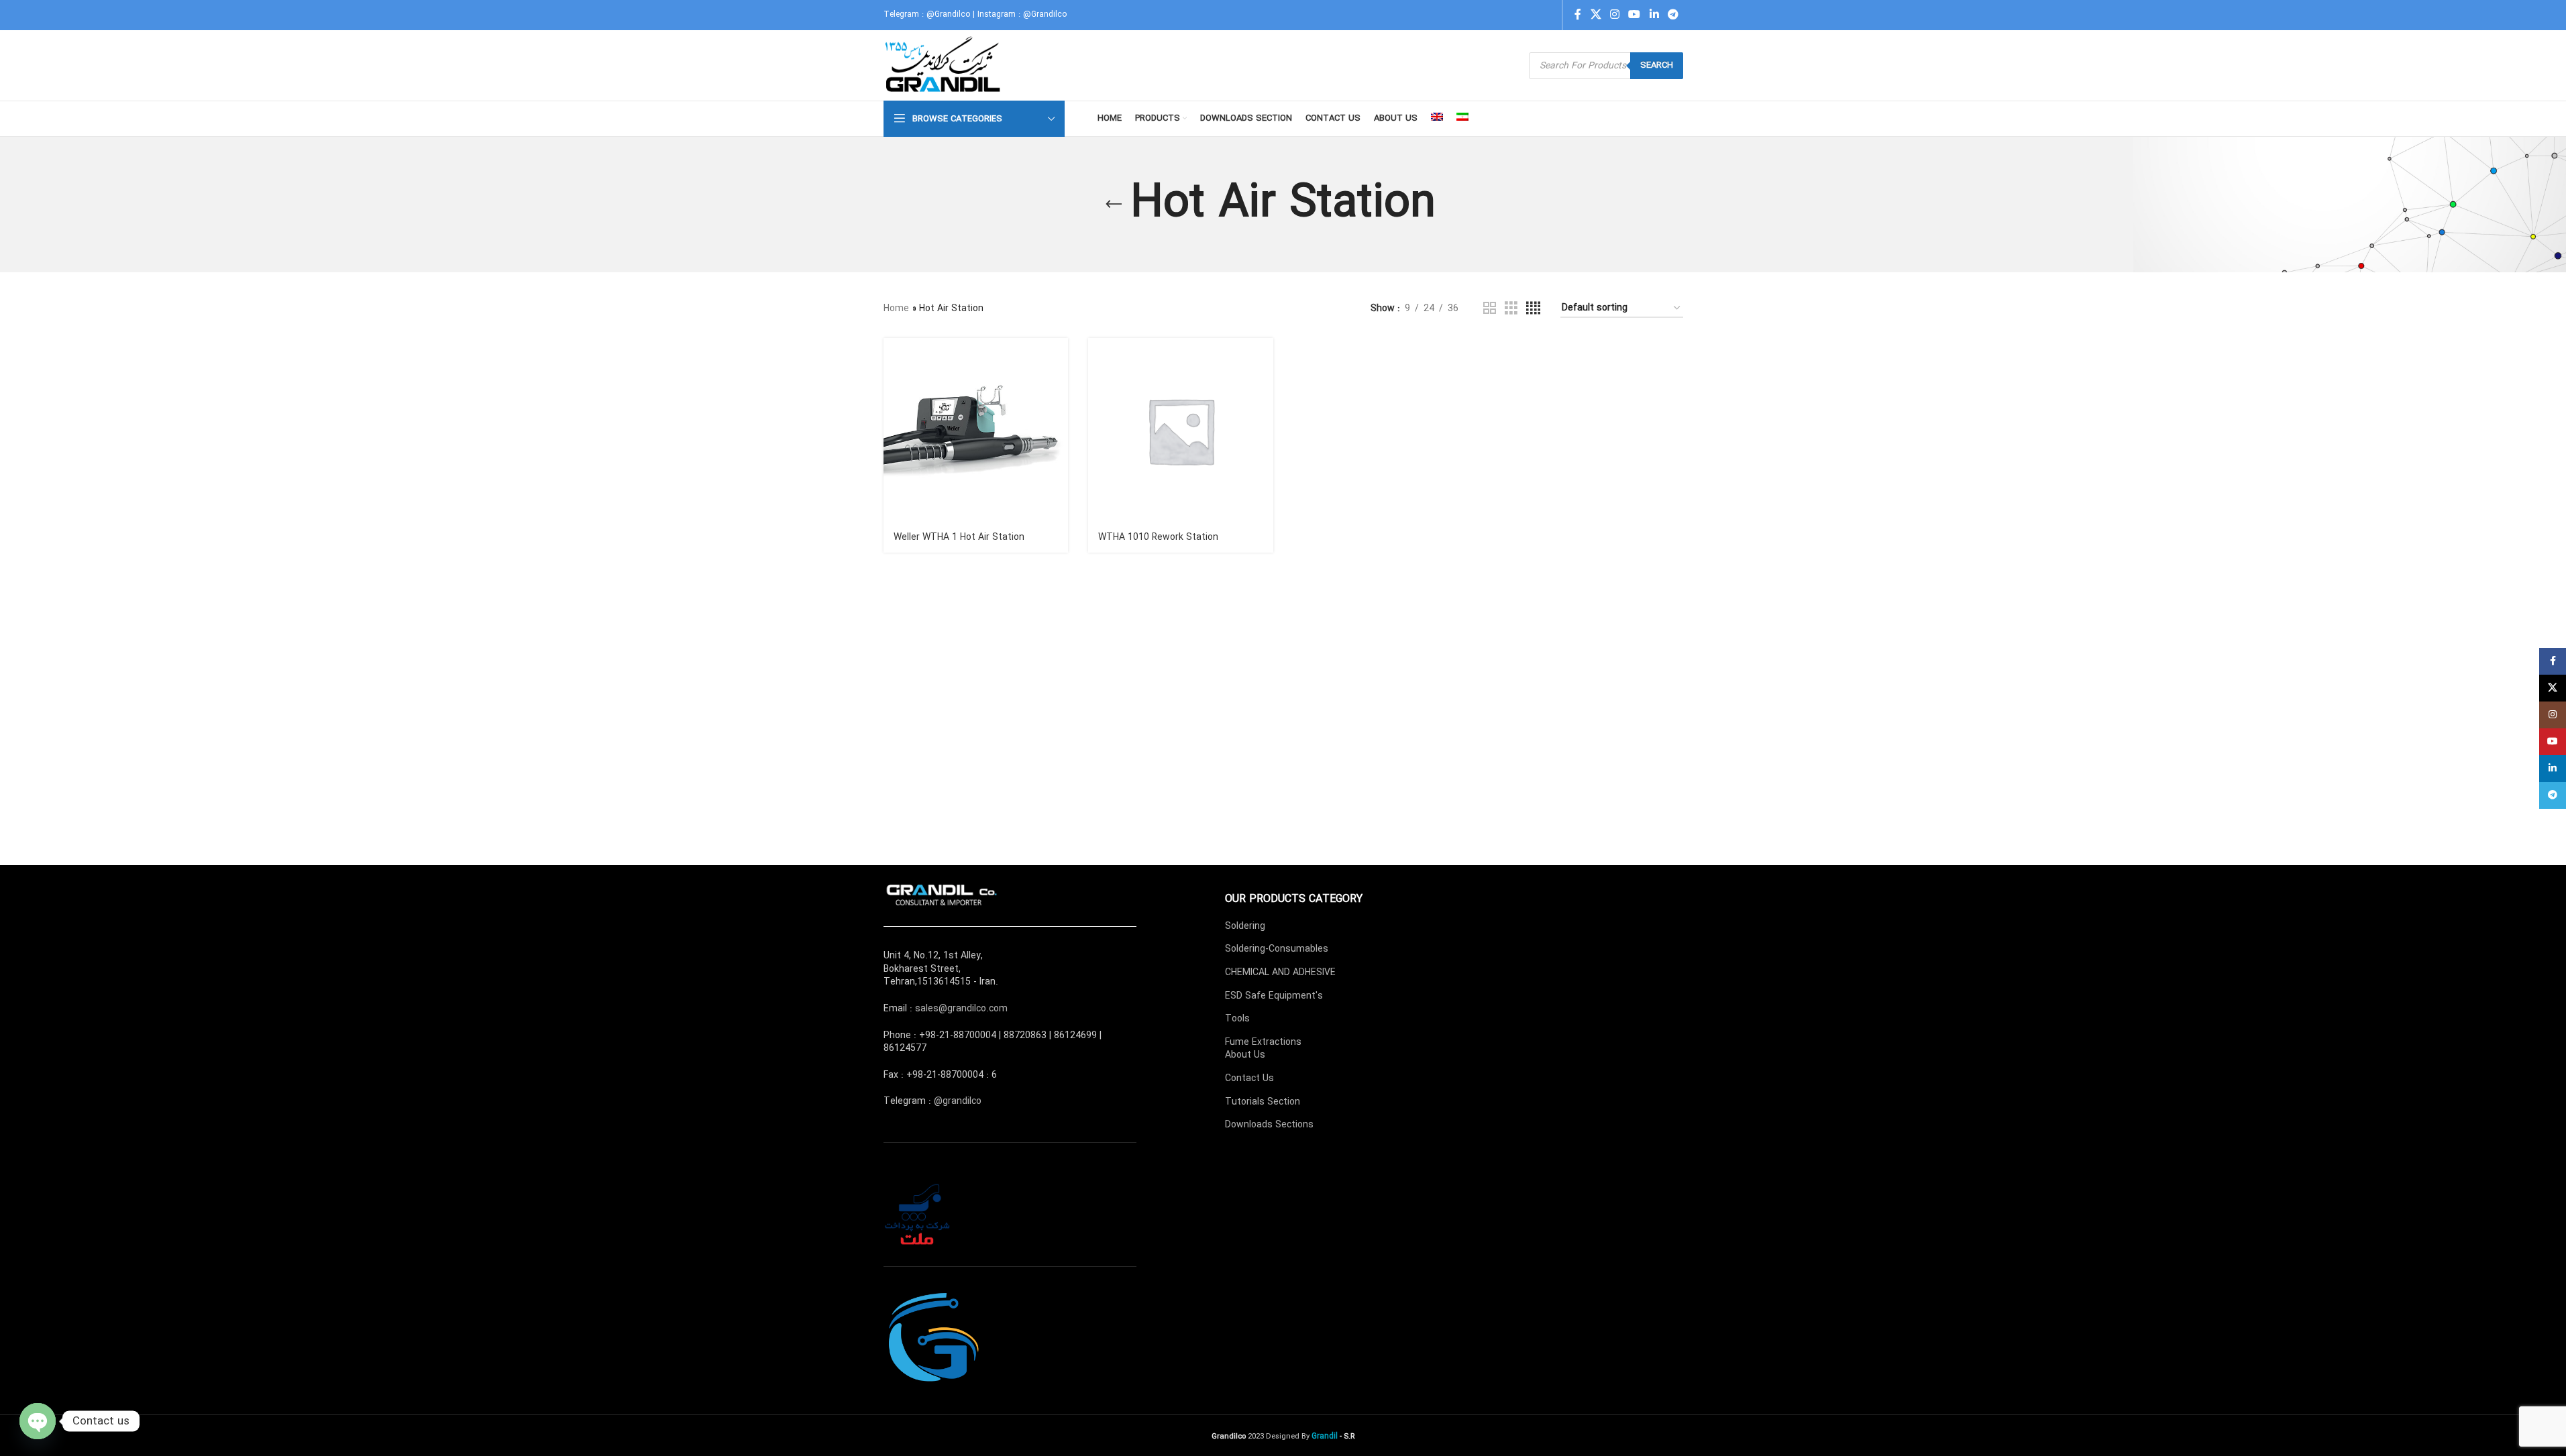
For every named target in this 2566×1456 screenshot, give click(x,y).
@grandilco (958, 1101)
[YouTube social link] (1635, 15)
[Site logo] (944, 65)
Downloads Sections (1269, 1125)
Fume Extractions (1263, 1042)
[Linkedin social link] (1654, 15)
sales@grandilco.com (961, 1009)
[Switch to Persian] (1462, 119)
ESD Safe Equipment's (1274, 996)
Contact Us (1249, 1078)
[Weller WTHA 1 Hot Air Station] (976, 431)
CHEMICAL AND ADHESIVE (1280, 972)
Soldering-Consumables (1277, 949)
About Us (1245, 1055)
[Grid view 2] (1490, 309)
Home (896, 309)
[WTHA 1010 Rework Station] (1181, 431)
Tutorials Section (1263, 1102)
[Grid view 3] (1511, 309)
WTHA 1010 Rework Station (1158, 537)
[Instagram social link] (1614, 15)
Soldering (1245, 926)
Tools (1237, 1019)
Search (1657, 65)
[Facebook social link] (1578, 15)
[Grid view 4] (1533, 309)
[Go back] (1114, 205)
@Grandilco (948, 14)
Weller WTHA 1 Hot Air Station (959, 537)
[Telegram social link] (1673, 15)
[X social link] (1596, 15)
